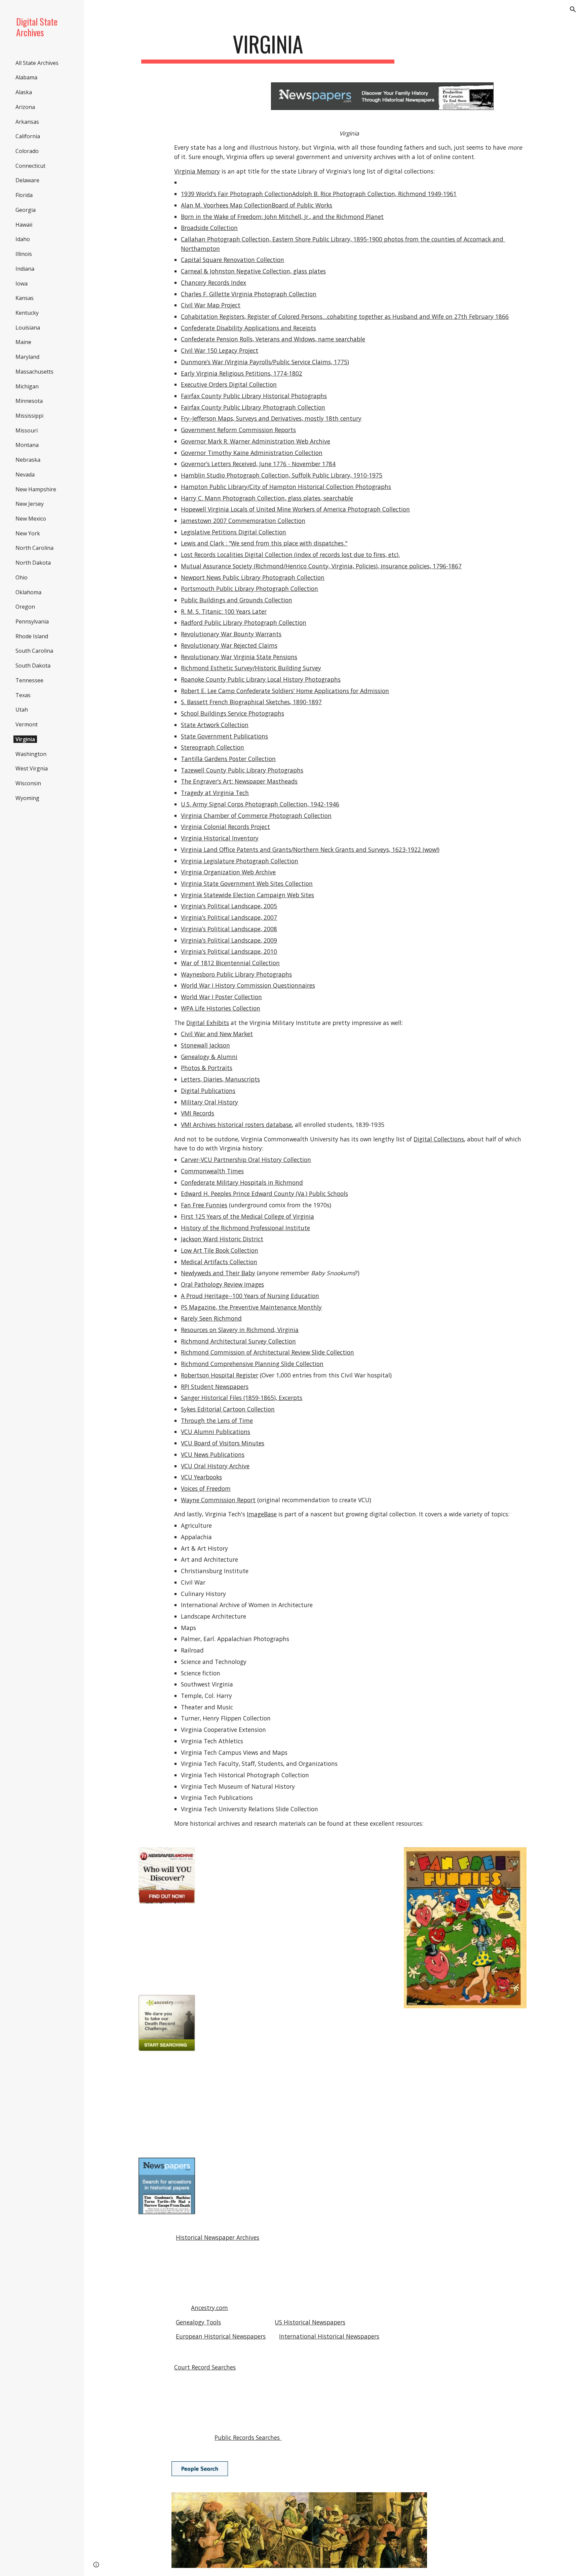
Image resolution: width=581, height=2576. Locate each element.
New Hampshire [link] (36, 489)
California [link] (28, 136)
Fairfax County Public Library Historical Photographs (254, 396)
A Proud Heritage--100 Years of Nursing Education (250, 1296)
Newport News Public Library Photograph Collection (253, 577)
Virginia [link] (25, 739)
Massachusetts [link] (34, 372)
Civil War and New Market (217, 1034)
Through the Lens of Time (217, 1420)
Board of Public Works (302, 205)
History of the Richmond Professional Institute (245, 1228)
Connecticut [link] (30, 166)
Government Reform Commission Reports (238, 430)
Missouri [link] (27, 430)
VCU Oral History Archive (215, 1466)
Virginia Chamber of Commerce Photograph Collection (256, 816)
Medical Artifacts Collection (219, 1262)
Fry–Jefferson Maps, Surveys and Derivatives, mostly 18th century (271, 418)
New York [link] (28, 533)
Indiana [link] (25, 269)
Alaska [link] (24, 92)
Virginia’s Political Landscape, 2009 (229, 940)
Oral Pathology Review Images (222, 1284)
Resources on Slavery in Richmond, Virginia (240, 1330)
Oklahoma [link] (28, 592)
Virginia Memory (197, 171)
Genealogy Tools (198, 2322)
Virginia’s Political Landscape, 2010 (229, 951)
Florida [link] (24, 195)
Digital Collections (439, 1139)
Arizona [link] (25, 107)
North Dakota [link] (33, 563)
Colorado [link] (27, 151)
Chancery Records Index (214, 282)
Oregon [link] (25, 607)
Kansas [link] (25, 298)
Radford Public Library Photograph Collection (244, 622)
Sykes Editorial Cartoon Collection (228, 1409)
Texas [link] (23, 695)
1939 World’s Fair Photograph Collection (237, 194)
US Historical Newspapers (310, 2322)
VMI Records (198, 1113)
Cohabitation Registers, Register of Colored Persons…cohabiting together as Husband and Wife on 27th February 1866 (345, 316)
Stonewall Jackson (205, 1045)
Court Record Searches (205, 2367)
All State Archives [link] (37, 63)
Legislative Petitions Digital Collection (234, 532)
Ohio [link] (22, 577)
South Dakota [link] (33, 666)
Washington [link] (31, 754)
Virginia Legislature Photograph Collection (240, 861)
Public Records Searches (248, 2437)
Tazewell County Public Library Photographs (242, 770)
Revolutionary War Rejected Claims (229, 645)
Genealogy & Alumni (209, 1057)
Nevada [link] (25, 475)
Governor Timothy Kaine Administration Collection (252, 453)
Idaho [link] (23, 239)
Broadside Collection (209, 228)
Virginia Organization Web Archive (228, 872)
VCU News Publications (213, 1454)
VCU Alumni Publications (216, 1432)
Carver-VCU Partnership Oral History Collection (246, 1160)
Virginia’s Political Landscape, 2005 (229, 906)
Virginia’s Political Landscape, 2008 (229, 929)
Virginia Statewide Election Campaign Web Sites (247, 895)
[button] (573, 9)
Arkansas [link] (27, 122)
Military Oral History (209, 1102)
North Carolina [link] (34, 548)
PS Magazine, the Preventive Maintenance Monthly (251, 1307)
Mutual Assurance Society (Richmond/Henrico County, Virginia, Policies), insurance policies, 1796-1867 (321, 566)
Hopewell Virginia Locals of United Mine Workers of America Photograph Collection (295, 509)
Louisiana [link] (28, 328)
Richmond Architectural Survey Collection (238, 1341)
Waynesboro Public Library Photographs (236, 974)
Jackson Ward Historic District (222, 1239)
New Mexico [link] (31, 519)
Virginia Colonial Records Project (225, 827)
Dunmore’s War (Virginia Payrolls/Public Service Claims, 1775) (265, 362)
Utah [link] (22, 710)
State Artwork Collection (215, 725)
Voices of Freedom (206, 1488)
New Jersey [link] (30, 504)
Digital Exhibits (208, 1023)
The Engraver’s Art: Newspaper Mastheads (239, 781)
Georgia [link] (26, 210)
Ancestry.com (209, 2308)
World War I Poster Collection (221, 997)
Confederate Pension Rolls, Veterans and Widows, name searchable (273, 339)
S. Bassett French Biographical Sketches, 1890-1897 (251, 702)
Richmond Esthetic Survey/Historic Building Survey (251, 668)
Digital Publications (208, 1091)
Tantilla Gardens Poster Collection (228, 759)
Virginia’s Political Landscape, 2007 (229, 917)
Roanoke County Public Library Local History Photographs (261, 679)
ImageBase (262, 1514)
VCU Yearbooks (201, 1477)
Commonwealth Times (212, 1171)
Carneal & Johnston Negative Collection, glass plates (253, 271)
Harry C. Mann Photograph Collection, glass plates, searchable (267, 498)
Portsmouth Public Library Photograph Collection (249, 589)
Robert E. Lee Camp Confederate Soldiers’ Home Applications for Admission (285, 691)
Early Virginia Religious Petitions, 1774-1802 (242, 373)
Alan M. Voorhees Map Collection (226, 205)
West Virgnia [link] (32, 768)
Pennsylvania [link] (32, 621)
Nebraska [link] (28, 460)
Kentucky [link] (27, 313)
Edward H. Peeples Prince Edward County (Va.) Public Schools (264, 1194)
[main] (268, 47)
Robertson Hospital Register (220, 1375)
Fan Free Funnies (204, 1205)
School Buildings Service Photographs (233, 713)
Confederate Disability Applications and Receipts (248, 328)
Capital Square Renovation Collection (233, 260)
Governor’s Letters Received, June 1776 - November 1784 (258, 464)
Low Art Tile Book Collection (220, 1250)
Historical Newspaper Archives (218, 2237)
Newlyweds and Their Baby (218, 1273)
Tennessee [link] (29, 680)
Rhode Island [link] (32, 636)
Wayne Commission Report (218, 1500)
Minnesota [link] (29, 401)
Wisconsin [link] (28, 783)
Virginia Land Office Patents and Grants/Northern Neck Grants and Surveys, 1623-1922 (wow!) (310, 849)
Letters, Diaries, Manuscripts (220, 1079)
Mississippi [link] (29, 416)
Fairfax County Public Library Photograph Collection (253, 407)
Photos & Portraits (207, 1068)
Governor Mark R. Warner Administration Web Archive (256, 441)
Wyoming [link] (27, 798)
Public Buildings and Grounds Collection (237, 600)
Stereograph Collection (212, 747)
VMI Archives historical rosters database (236, 1125)
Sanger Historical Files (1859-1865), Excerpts (242, 1398)
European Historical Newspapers (221, 2336)
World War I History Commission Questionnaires (248, 985)
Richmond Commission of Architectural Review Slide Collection (267, 1352)
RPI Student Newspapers (215, 1387)
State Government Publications (224, 736)
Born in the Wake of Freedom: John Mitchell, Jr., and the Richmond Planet (282, 217)
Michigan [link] (27, 386)
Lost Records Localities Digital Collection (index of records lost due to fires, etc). (290, 555)
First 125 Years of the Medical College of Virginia (247, 1216)
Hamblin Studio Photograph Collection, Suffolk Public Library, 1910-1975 (282, 475)
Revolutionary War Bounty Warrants (231, 634)
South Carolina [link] (34, 651)
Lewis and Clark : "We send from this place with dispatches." (264, 543)
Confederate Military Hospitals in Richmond (242, 1182)
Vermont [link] (27, 724)
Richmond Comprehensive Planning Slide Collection (252, 1364)
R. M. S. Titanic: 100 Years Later (224, 611)
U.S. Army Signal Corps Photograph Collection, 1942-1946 (260, 804)
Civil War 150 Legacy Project (220, 350)
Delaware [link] (27, 180)
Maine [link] (23, 342)
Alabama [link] (26, 77)
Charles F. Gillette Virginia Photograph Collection (249, 294)
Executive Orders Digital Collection (229, 384)
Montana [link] (27, 445)
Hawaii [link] (24, 225)
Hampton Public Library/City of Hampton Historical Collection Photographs (286, 487)
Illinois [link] (24, 254)
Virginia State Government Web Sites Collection (247, 883)
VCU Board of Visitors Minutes (223, 1443)
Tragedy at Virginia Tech (215, 793)
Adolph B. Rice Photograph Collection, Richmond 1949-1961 (374, 194)
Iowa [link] (22, 283)
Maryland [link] (27, 357)
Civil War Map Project (211, 305)
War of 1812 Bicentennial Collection (230, 963)
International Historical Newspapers (329, 2336)
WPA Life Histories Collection (221, 1008)
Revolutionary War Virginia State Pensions (239, 657)
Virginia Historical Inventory (220, 838)
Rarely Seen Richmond (211, 1318)
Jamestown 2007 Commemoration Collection (243, 521)
